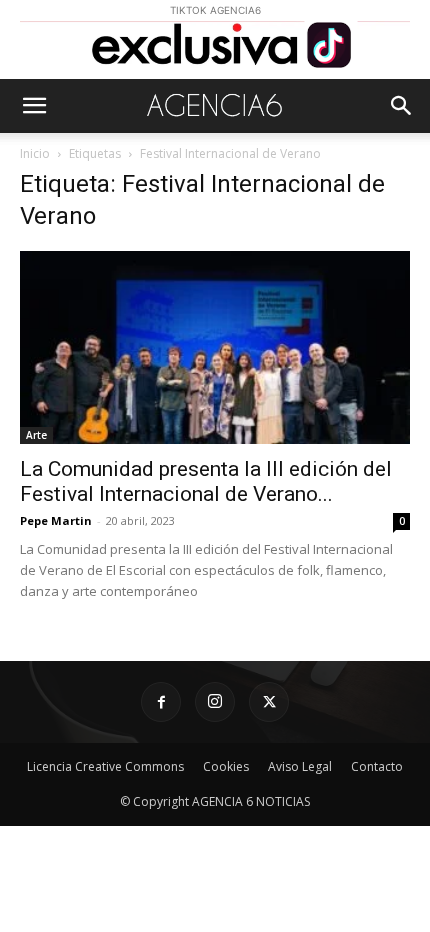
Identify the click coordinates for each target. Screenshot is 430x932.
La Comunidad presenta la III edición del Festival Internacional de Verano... (206, 481)
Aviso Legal (300, 766)
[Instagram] (215, 702)
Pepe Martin (56, 520)
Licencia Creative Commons (105, 766)
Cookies (226, 766)
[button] (34, 106)
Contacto (377, 766)
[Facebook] (161, 702)
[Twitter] (269, 702)
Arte (36, 435)
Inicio (35, 153)
